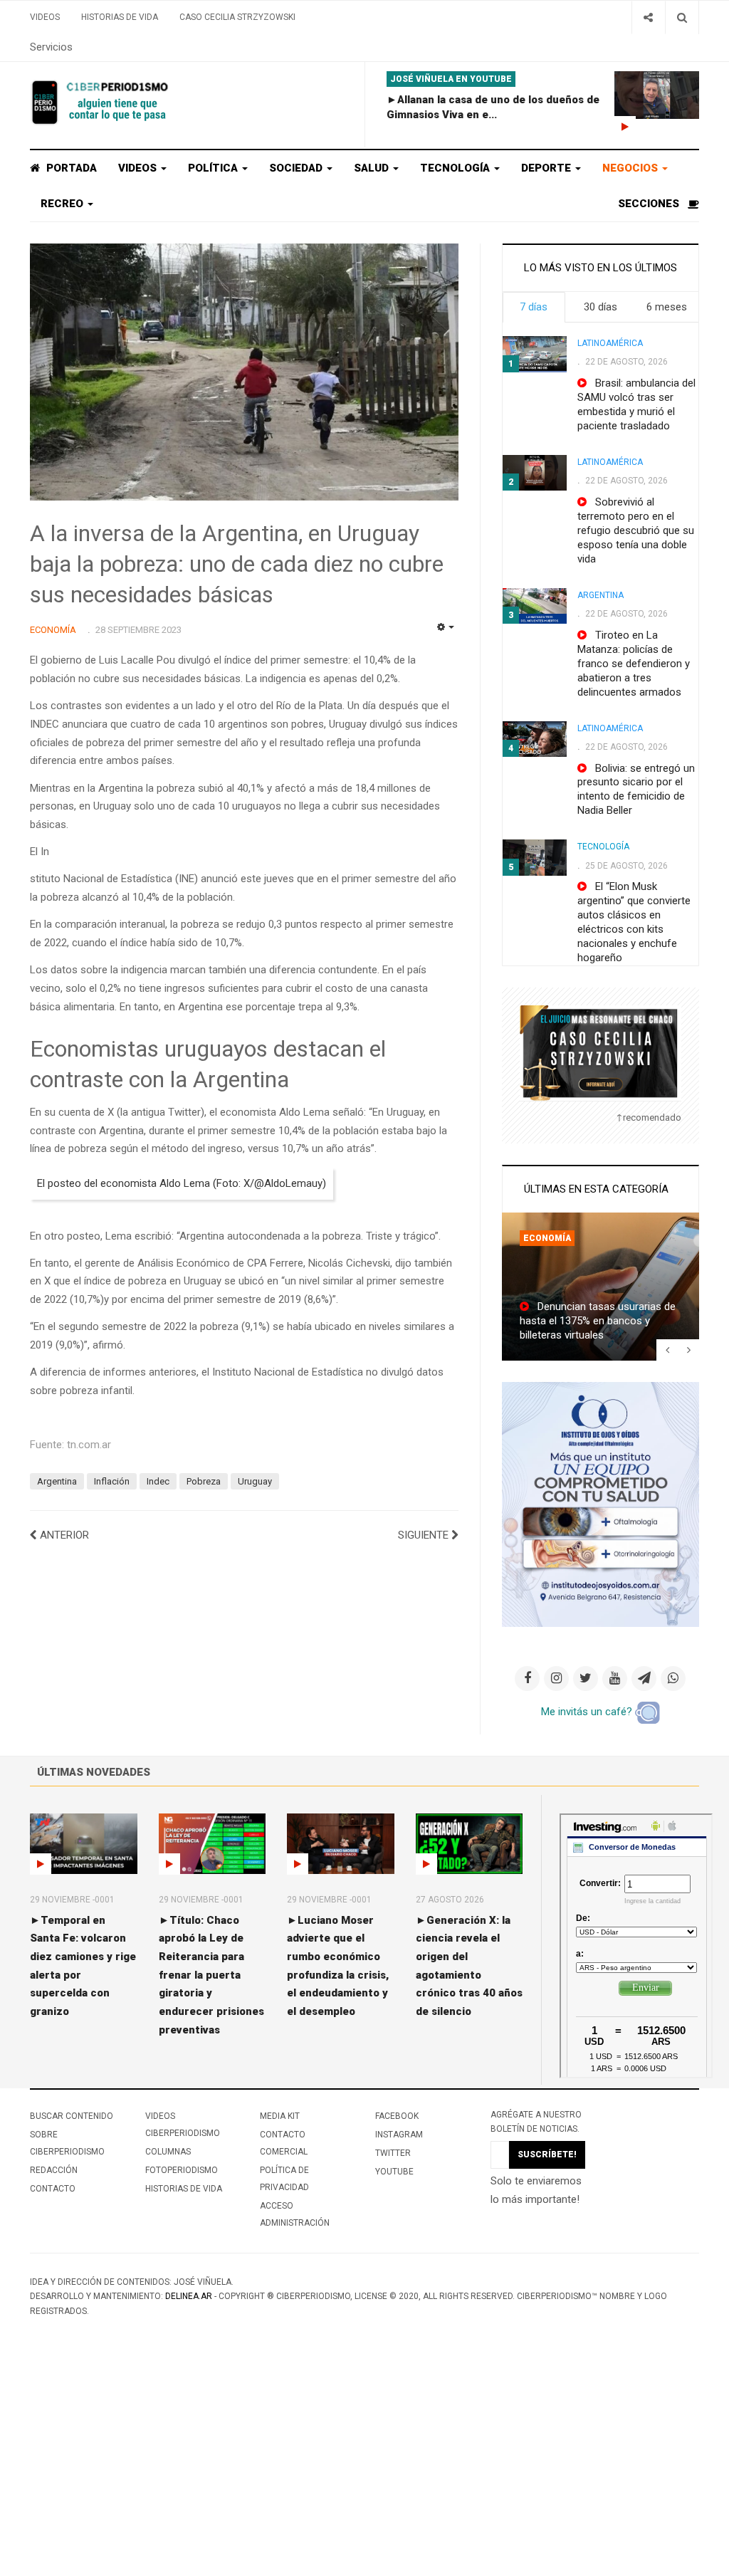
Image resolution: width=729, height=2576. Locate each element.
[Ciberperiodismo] (101, 103)
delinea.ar (189, 2296)
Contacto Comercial (284, 2143)
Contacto (53, 2189)
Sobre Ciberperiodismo (67, 2143)
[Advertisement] (364, 2470)
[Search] (682, 17)
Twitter (393, 2153)
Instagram (399, 2135)
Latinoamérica (610, 343)
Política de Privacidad (284, 2179)
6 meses (667, 307)
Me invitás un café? (588, 1712)
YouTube (394, 2172)
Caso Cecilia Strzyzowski (237, 17)
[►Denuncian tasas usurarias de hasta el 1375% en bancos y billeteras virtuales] (600, 1287)
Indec (158, 1481)
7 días (534, 307)
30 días (600, 307)
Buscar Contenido (72, 2116)
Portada (70, 168)
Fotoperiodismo (182, 2170)
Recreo (63, 204)
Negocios (631, 168)
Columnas (168, 2152)
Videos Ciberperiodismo (183, 2125)
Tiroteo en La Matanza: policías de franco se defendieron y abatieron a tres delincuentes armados (634, 664)
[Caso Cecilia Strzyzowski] (600, 1052)
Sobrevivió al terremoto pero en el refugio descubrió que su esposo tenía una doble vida (636, 530)
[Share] (648, 17)
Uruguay (255, 1481)
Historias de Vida (120, 17)
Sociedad (297, 168)
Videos (45, 17)
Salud (373, 168)
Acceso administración (295, 2214)
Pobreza (204, 1481)
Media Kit (280, 2116)
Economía (547, 1238)
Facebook (397, 2116)
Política (214, 168)
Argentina (57, 1481)
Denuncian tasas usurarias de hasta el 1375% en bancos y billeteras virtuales (598, 1321)
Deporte (547, 168)
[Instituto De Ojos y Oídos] (600, 1504)
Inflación (112, 1481)
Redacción (54, 2170)
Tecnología (456, 168)
